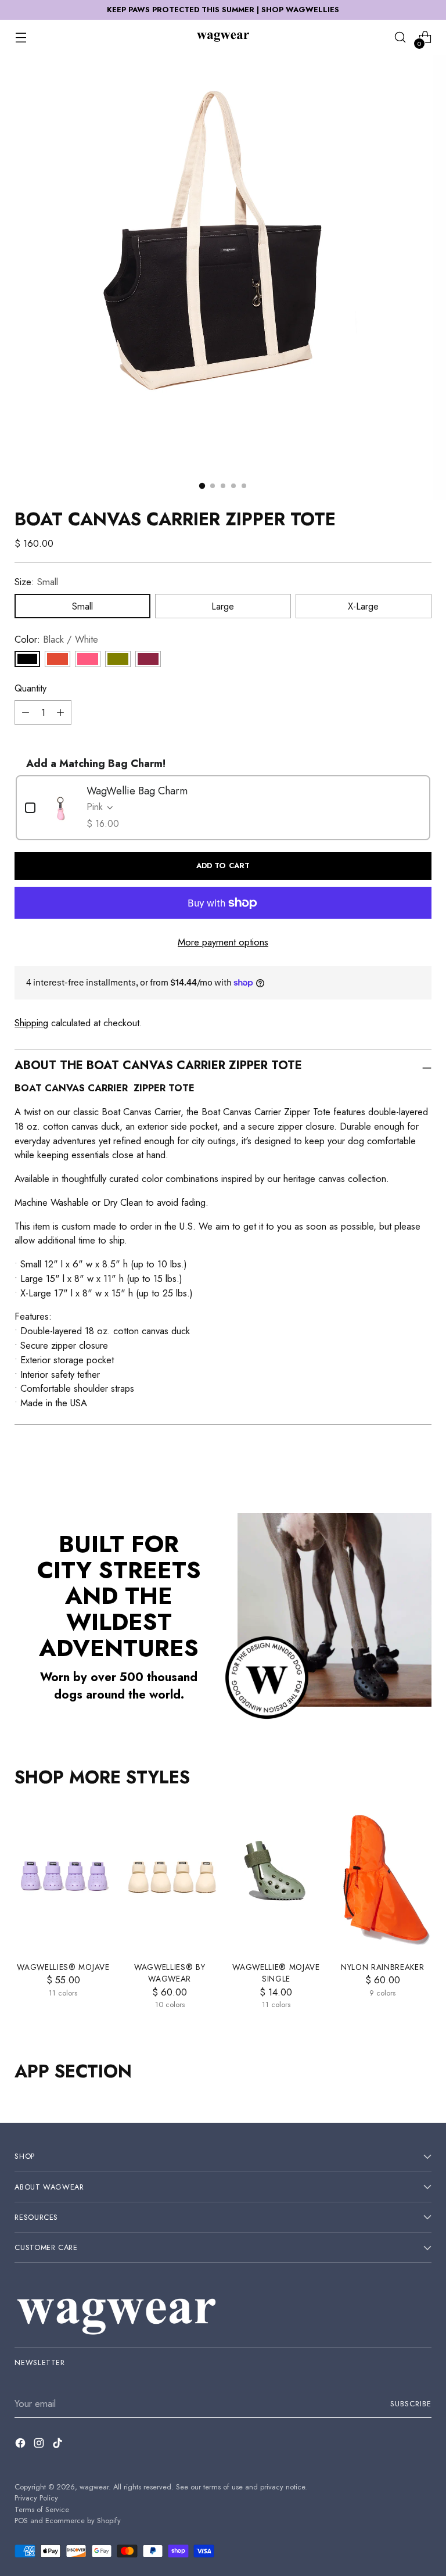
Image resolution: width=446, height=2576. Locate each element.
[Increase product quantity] (60, 712)
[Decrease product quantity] (26, 712)
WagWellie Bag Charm (137, 791)
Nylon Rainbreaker (383, 1967)
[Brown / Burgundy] (148, 659)
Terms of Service (42, 2509)
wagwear (94, 2487)
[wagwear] (223, 37)
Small (82, 606)
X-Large (363, 606)
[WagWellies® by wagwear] (170, 1879)
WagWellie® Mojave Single (276, 1973)
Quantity (30, 688)
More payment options (223, 942)
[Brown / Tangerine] (57, 659)
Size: (36, 582)
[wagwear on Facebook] (21, 2445)
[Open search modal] (400, 37)
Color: (56, 639)
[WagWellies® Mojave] (63, 1879)
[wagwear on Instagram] (40, 2445)
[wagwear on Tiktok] (59, 2445)
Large (223, 606)
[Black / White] (27, 659)
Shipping (31, 1023)
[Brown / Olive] (118, 659)
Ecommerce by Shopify (83, 2521)
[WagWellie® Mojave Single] (276, 1879)
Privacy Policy (36, 2498)
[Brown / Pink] (88, 659)
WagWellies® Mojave (63, 1967)
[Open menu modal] (21, 37)
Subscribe (411, 2404)
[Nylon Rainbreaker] (382, 1879)
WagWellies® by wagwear (170, 1973)
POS (21, 2521)
